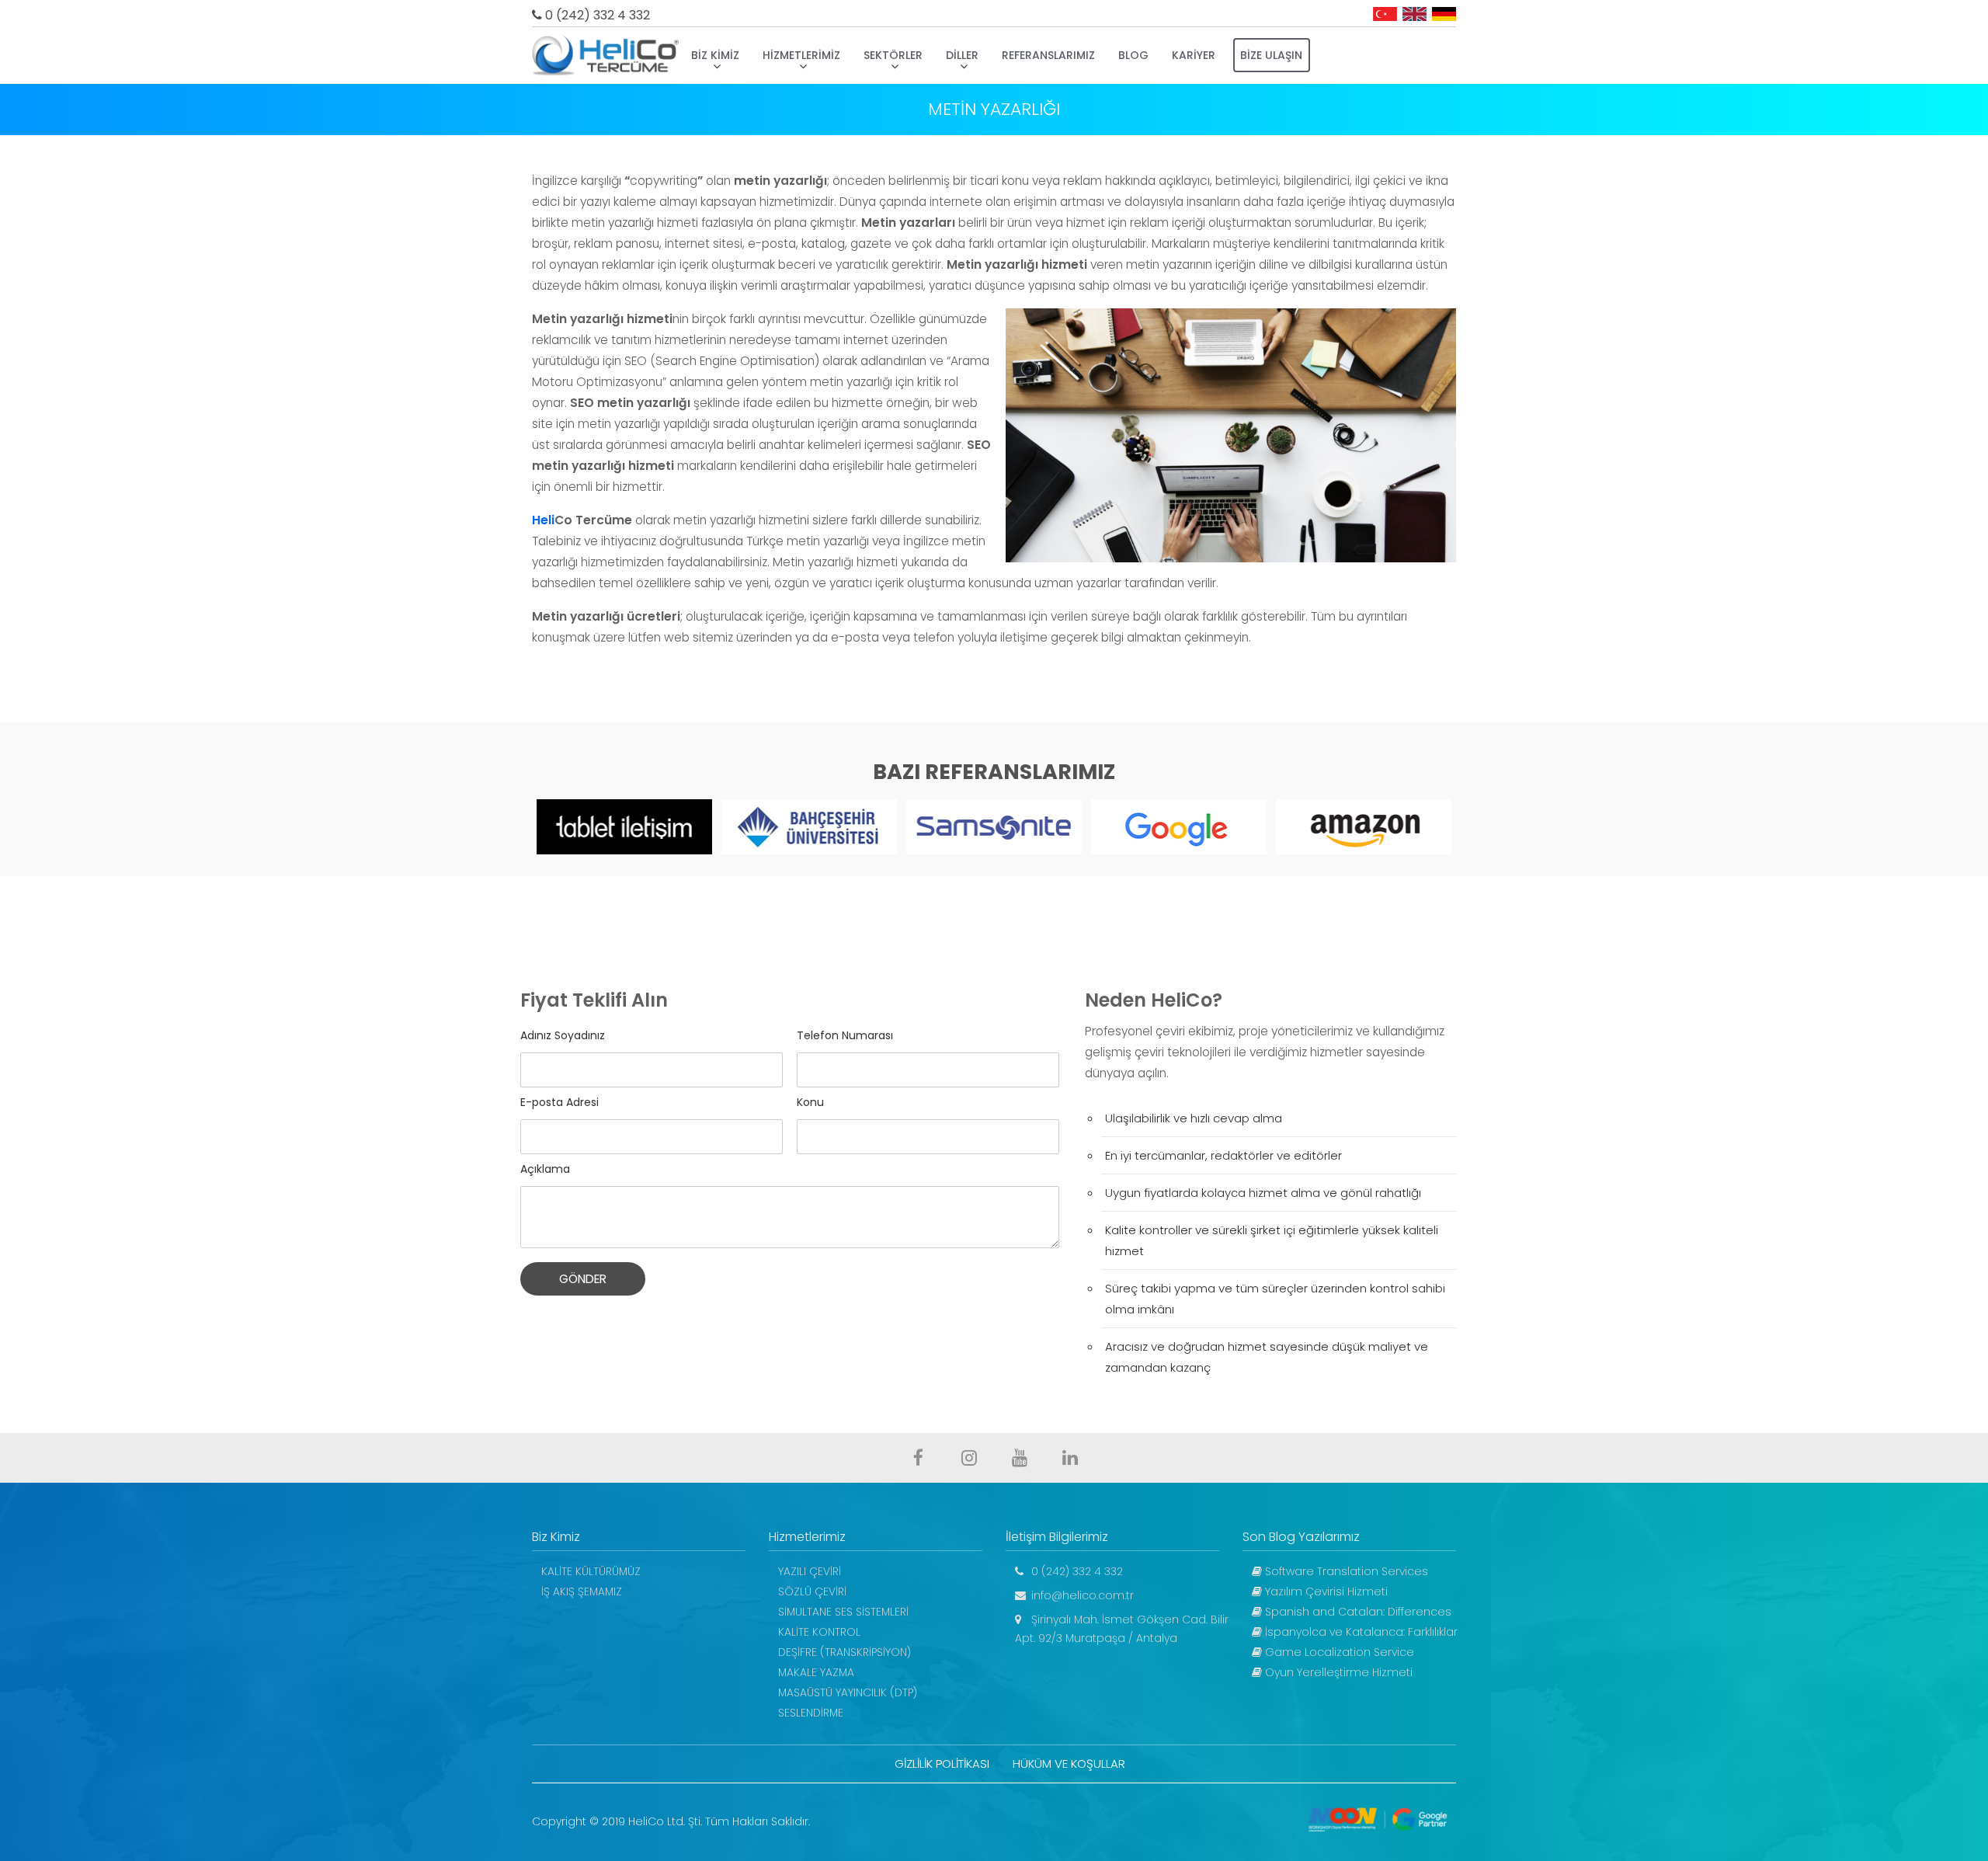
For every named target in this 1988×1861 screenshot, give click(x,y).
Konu (810, 1102)
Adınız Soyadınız (563, 1035)
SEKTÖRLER (893, 55)
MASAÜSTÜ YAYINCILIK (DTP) (848, 1692)
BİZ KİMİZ (715, 55)
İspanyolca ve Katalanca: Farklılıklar (1360, 1632)
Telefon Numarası (845, 1035)
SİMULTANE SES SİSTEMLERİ (843, 1612)
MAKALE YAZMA (816, 1672)
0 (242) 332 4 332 (596, 15)
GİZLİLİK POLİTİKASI (942, 1764)
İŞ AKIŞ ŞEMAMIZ (582, 1591)
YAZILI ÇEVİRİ (810, 1571)
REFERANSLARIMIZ (1048, 55)
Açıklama (545, 1169)
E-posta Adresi (560, 1102)
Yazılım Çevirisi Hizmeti (1325, 1591)
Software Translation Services (1345, 1571)
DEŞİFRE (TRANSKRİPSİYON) (845, 1652)
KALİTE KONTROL (819, 1632)
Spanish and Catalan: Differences (1357, 1612)
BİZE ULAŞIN (1271, 55)
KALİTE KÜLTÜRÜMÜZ (591, 1571)
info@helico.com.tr (1081, 1595)
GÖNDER (583, 1279)
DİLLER (962, 55)
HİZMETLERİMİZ (801, 55)
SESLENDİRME (811, 1713)
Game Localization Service (1338, 1652)
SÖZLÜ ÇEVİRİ (812, 1591)
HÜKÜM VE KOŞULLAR (1069, 1764)
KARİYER (1194, 55)
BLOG (1133, 55)
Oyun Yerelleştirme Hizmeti (1337, 1672)
